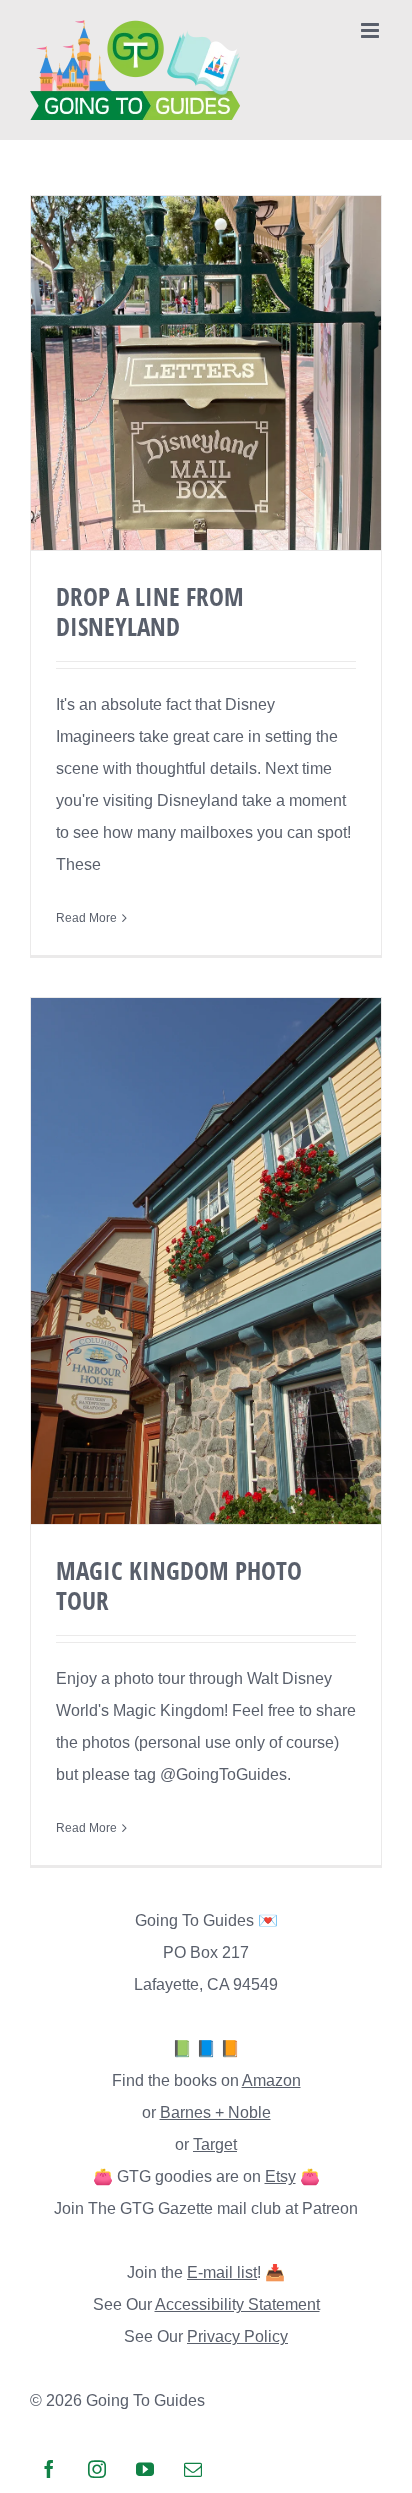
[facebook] (49, 2469)
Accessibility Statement (237, 2304)
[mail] (193, 2469)
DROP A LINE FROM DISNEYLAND (150, 611)
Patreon (330, 2208)
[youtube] (145, 2469)
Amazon (271, 2080)
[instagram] (97, 2469)
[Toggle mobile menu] (371, 30)
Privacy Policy (237, 2336)
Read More (86, 918)
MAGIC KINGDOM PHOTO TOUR (179, 1585)
